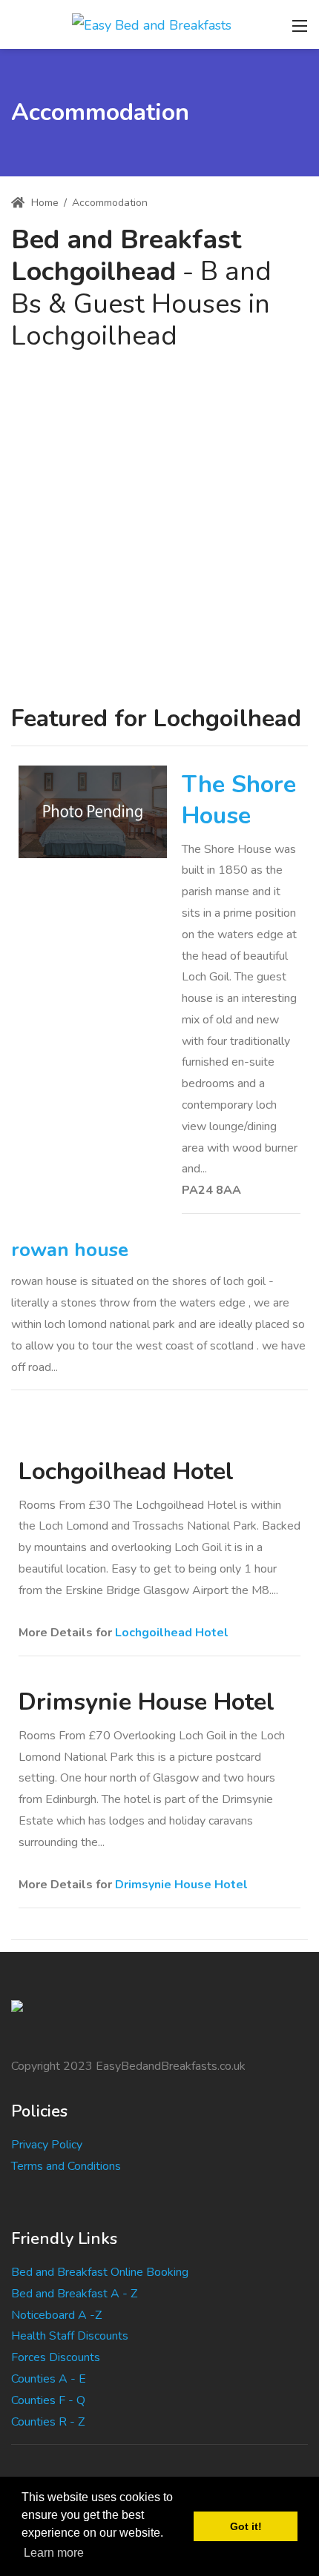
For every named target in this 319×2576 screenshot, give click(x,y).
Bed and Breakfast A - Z (74, 2294)
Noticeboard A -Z (56, 2315)
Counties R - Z (48, 2422)
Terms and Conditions (66, 2166)
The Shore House (239, 800)
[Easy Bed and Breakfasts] (152, 24)
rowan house (70, 1250)
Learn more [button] (54, 2553)
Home (43, 203)
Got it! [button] (246, 2526)
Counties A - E (49, 2379)
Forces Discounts (56, 2357)
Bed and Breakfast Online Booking (100, 2272)
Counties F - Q (48, 2400)
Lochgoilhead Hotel (172, 1633)
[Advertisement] (159, 519)
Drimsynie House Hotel (181, 1885)
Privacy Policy (47, 2145)
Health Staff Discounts (70, 2336)
